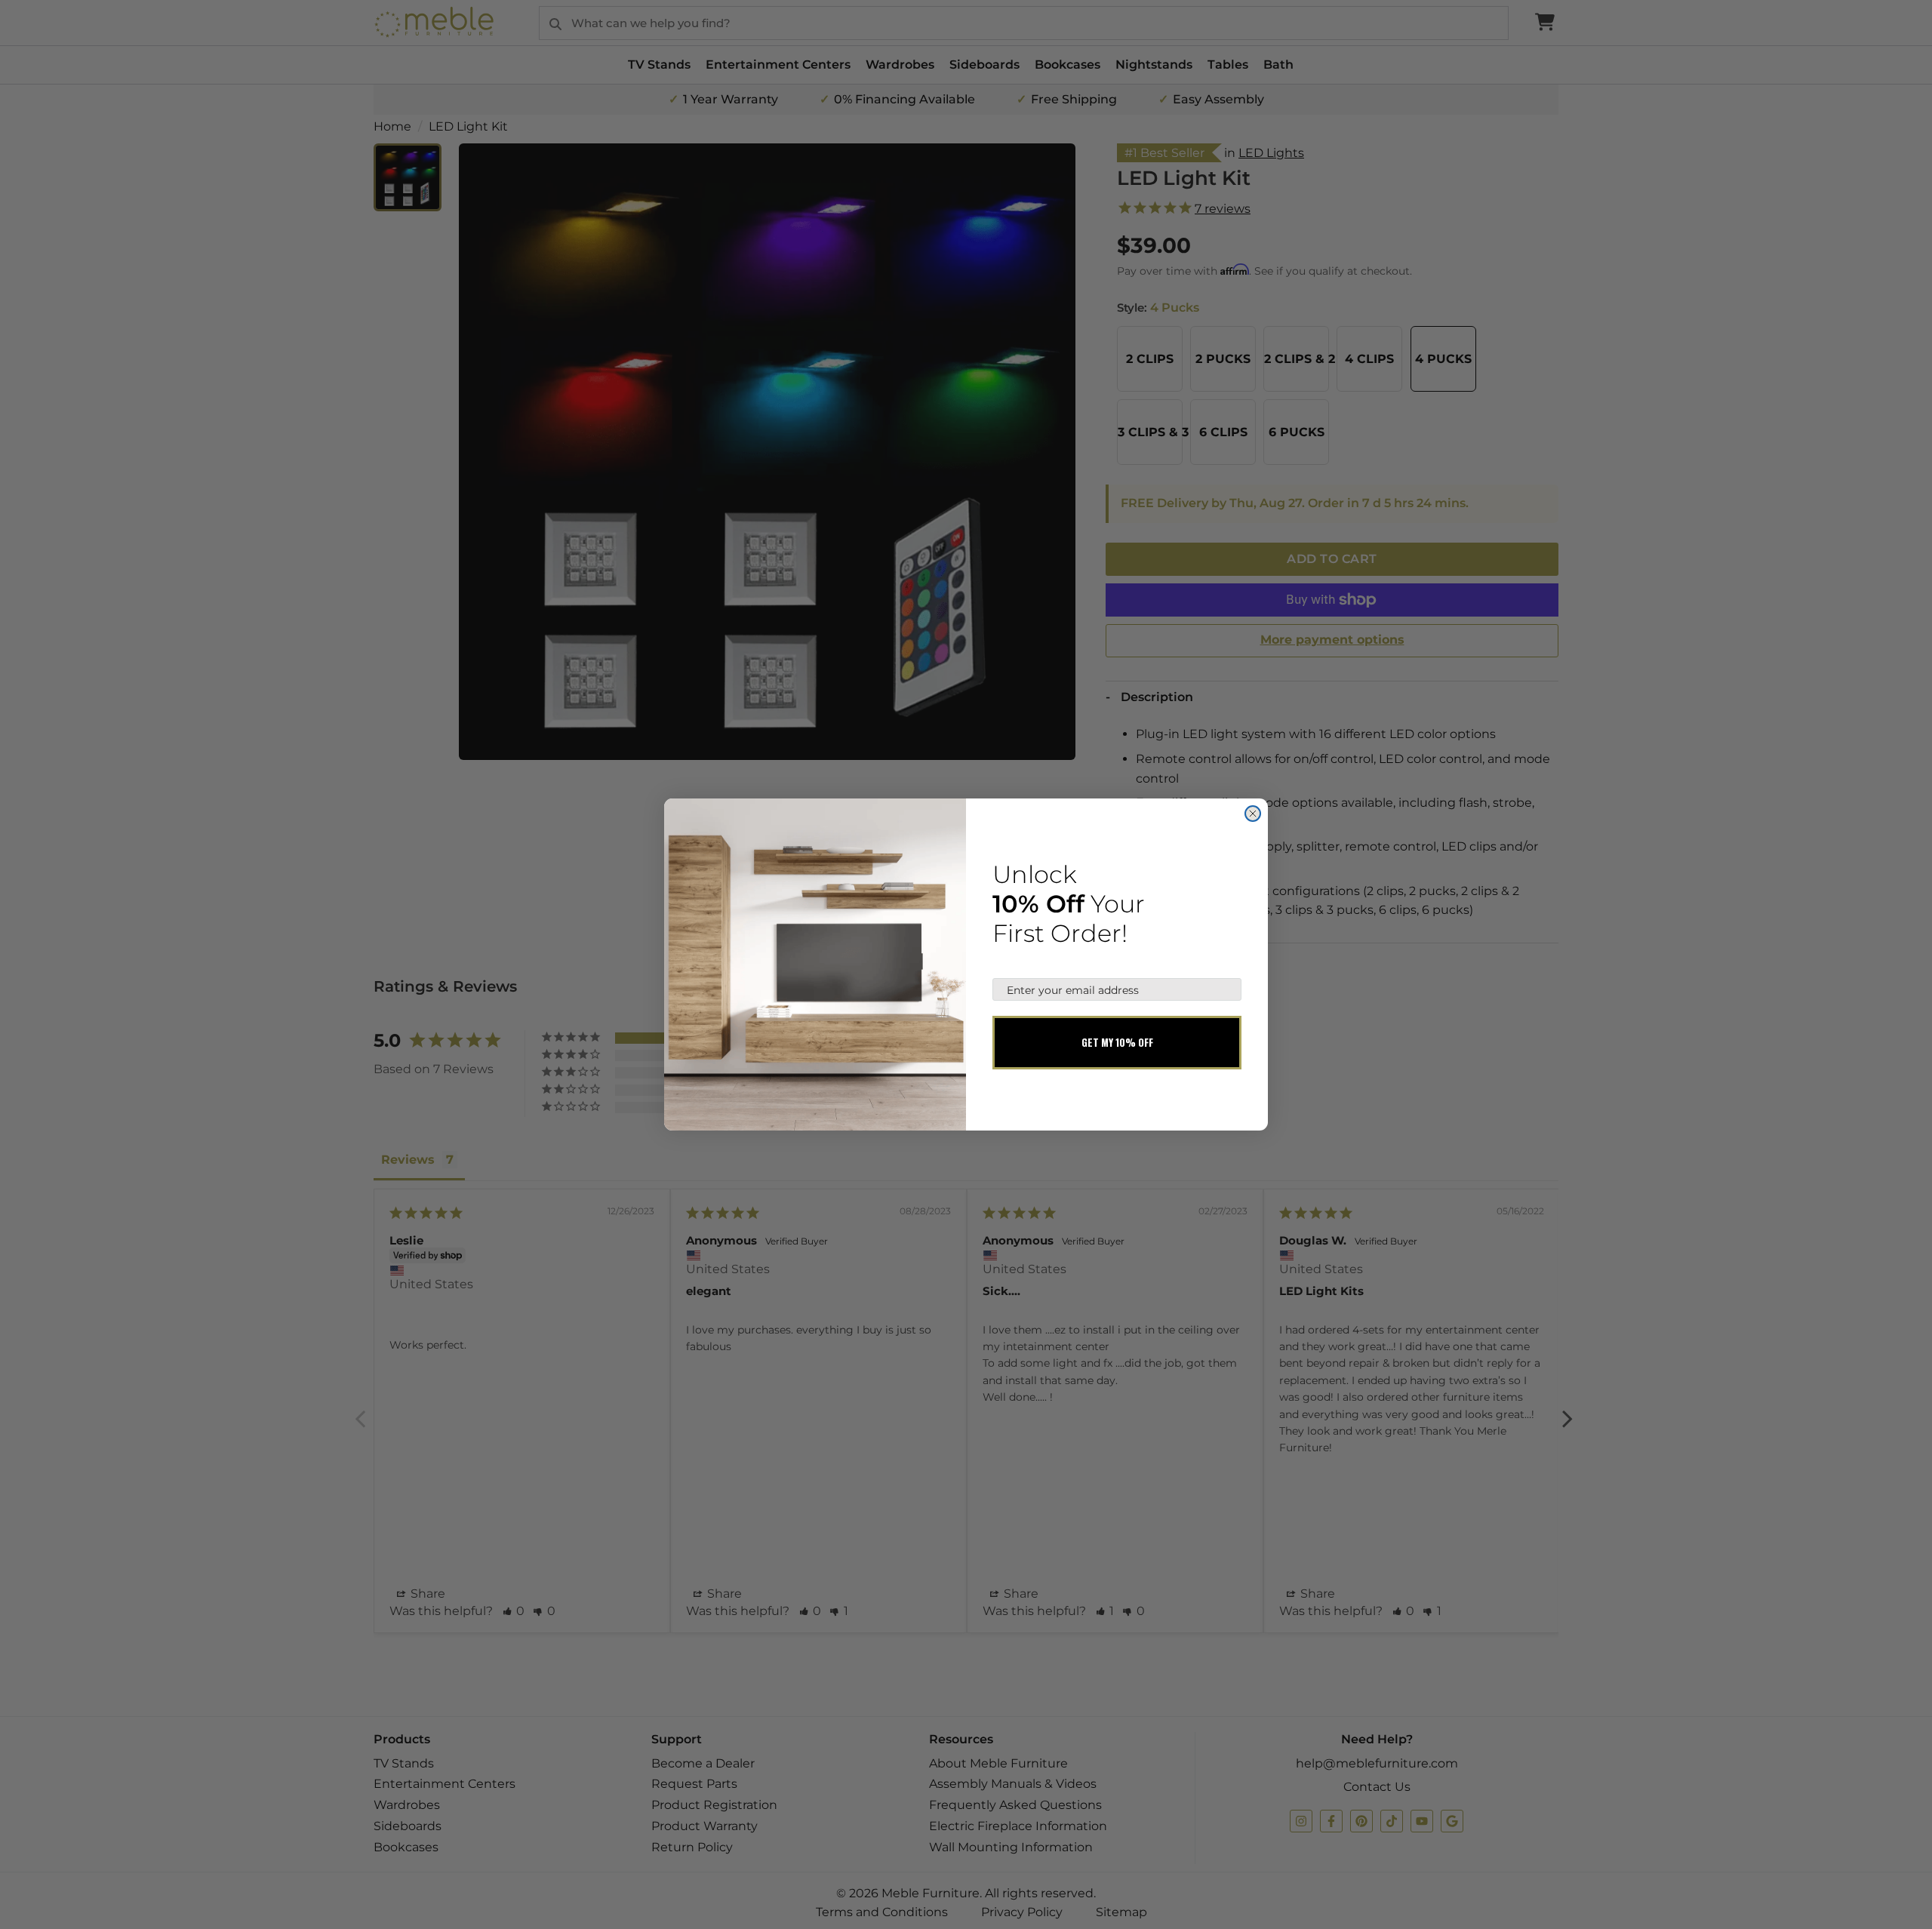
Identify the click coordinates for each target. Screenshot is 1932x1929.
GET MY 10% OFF (1117, 1042)
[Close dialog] (1253, 814)
